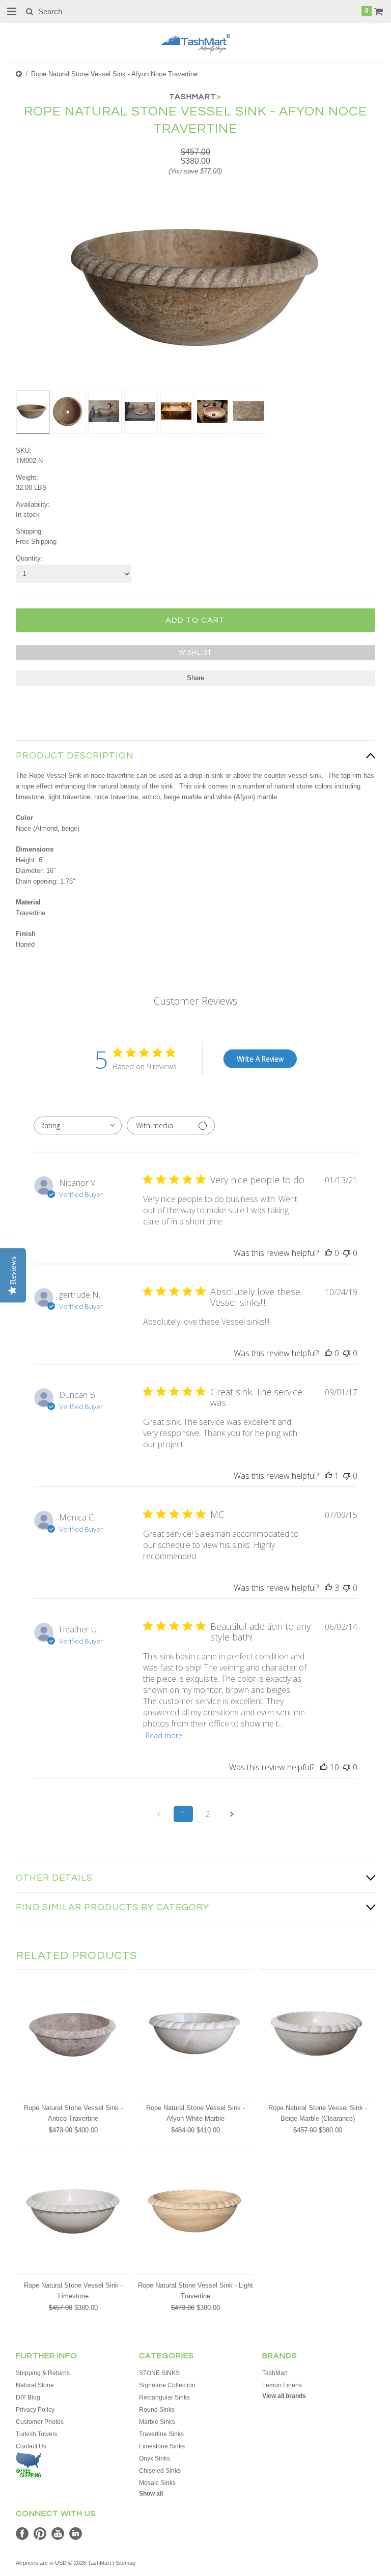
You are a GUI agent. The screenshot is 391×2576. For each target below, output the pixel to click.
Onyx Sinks (155, 2458)
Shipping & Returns (43, 2373)
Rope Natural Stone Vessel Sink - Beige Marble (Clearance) (318, 2113)
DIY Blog (28, 2397)
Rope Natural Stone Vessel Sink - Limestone (73, 2291)
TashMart (275, 2373)
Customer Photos (40, 2422)
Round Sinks (157, 2410)
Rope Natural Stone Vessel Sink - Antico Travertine (73, 2113)
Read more (164, 1735)
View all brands (284, 2396)
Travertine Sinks (161, 2434)
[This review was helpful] (328, 1588)
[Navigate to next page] (232, 1814)
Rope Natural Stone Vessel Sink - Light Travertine (195, 2291)
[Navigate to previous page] (159, 1814)
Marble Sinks (157, 2422)
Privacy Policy (35, 2410)
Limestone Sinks (162, 2446)
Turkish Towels (36, 2434)
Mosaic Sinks (157, 2483)
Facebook (22, 2534)
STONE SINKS (159, 2373)
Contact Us (31, 2446)
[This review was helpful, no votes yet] (328, 1253)
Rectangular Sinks (164, 2397)
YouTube (58, 2534)
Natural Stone (35, 2385)
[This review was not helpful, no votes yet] (347, 1253)
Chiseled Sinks (160, 2471)
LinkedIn (76, 2534)
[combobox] (78, 1125)
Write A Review (260, 1059)
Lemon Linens (282, 2385)
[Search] (29, 11)
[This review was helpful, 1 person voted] (328, 1476)
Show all (151, 2494)
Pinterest (40, 2534)
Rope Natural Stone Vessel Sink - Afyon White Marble (195, 2113)
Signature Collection (167, 2385)
